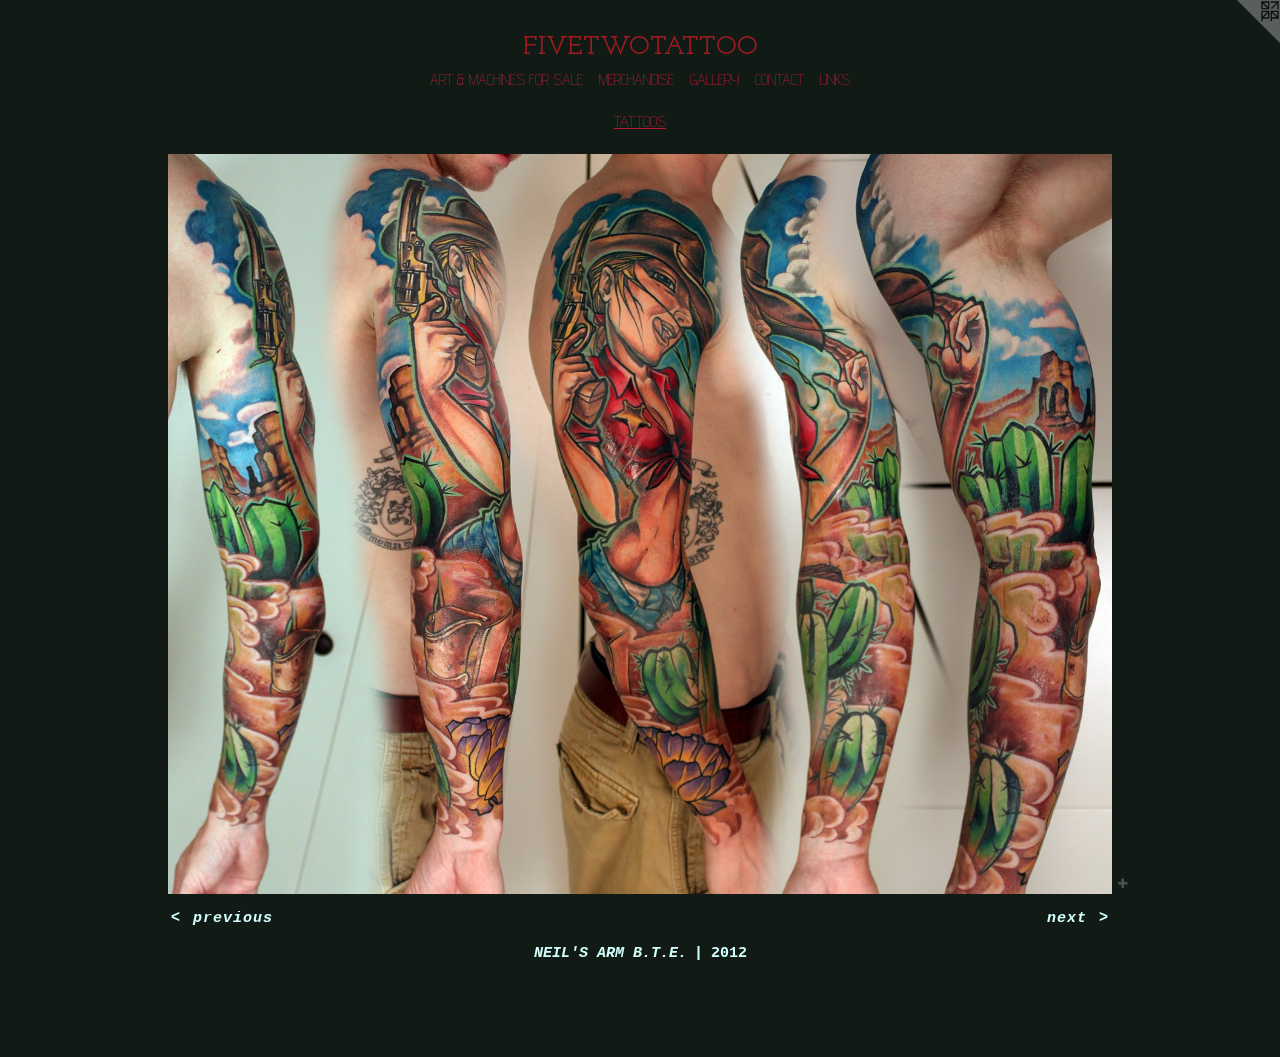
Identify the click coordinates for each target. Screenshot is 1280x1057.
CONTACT (779, 79)
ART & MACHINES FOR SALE (506, 79)
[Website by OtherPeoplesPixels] (1240, 40)
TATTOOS (640, 121)
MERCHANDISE (636, 79)
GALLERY (714, 79)
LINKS (835, 79)
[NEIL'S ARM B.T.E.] (640, 524)
